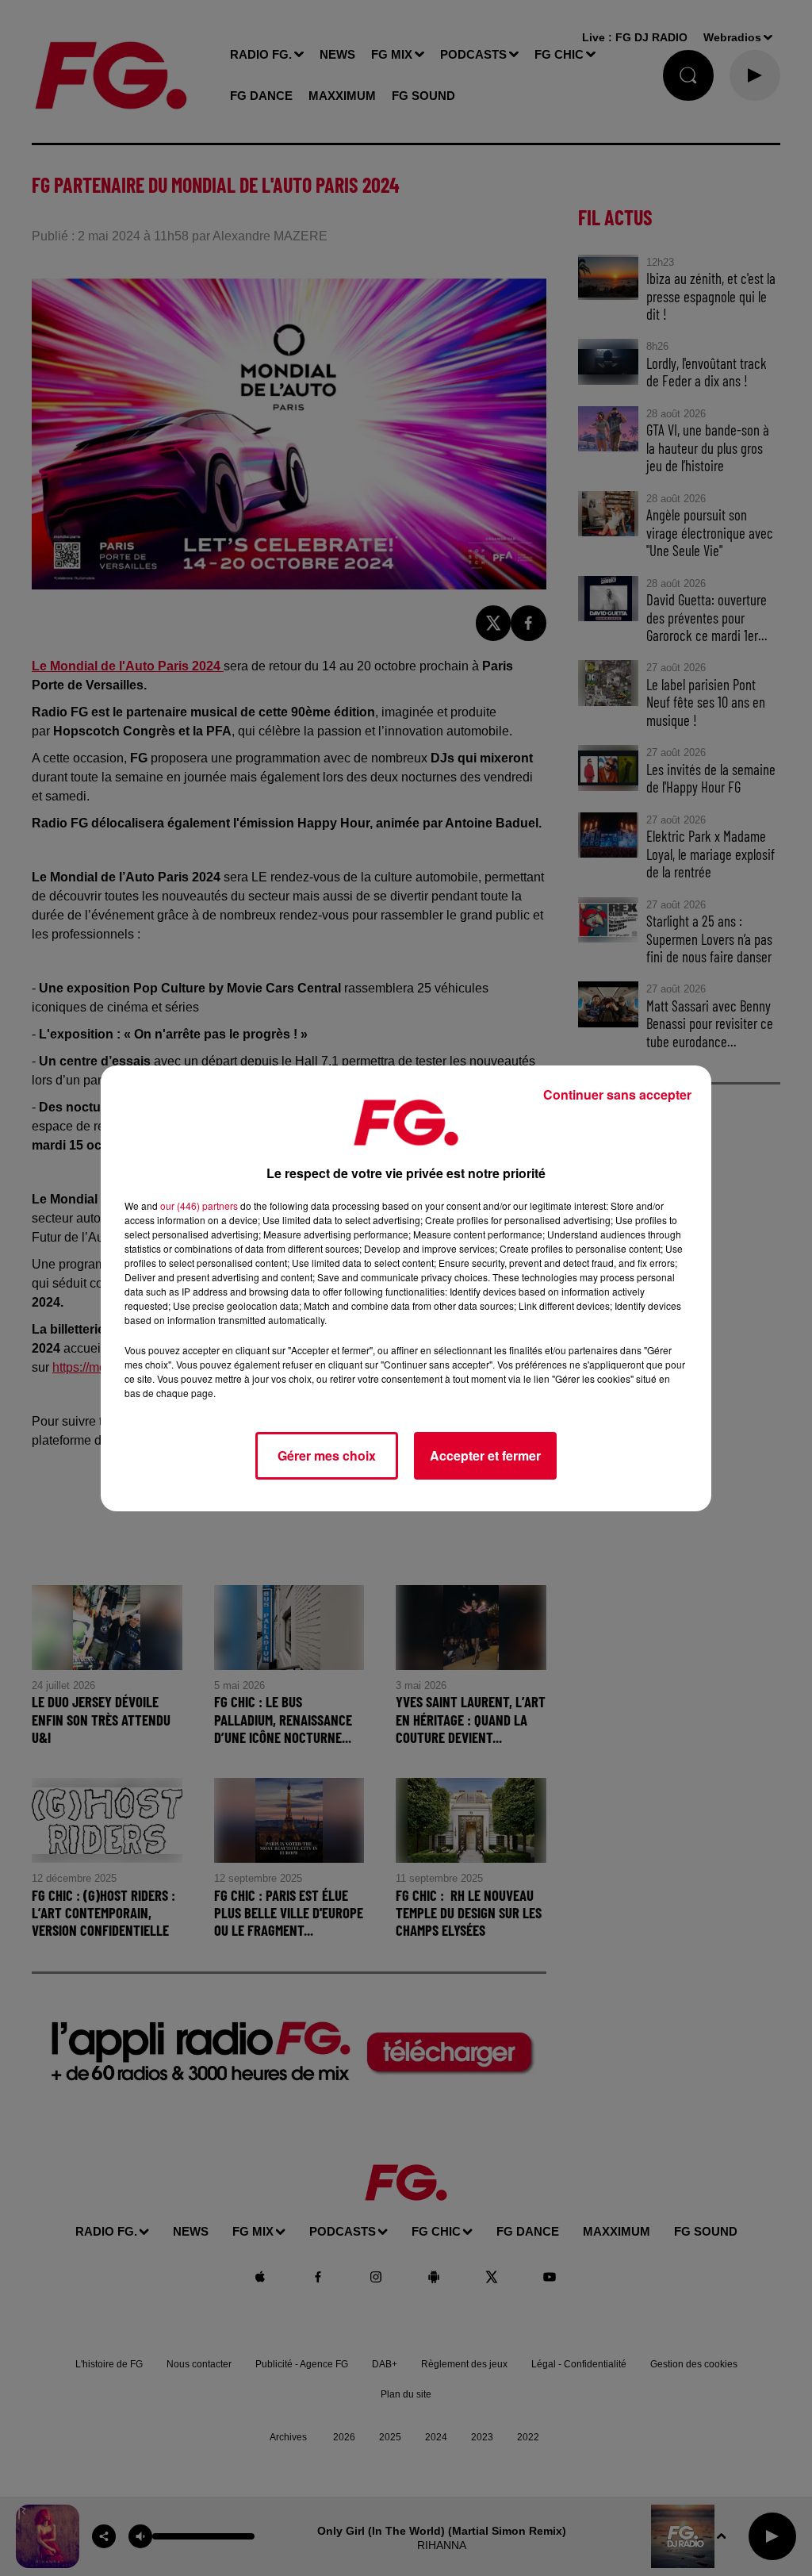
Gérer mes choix (327, 1455)
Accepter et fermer (485, 1455)
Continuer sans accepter (617, 1094)
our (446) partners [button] (199, 1205)
